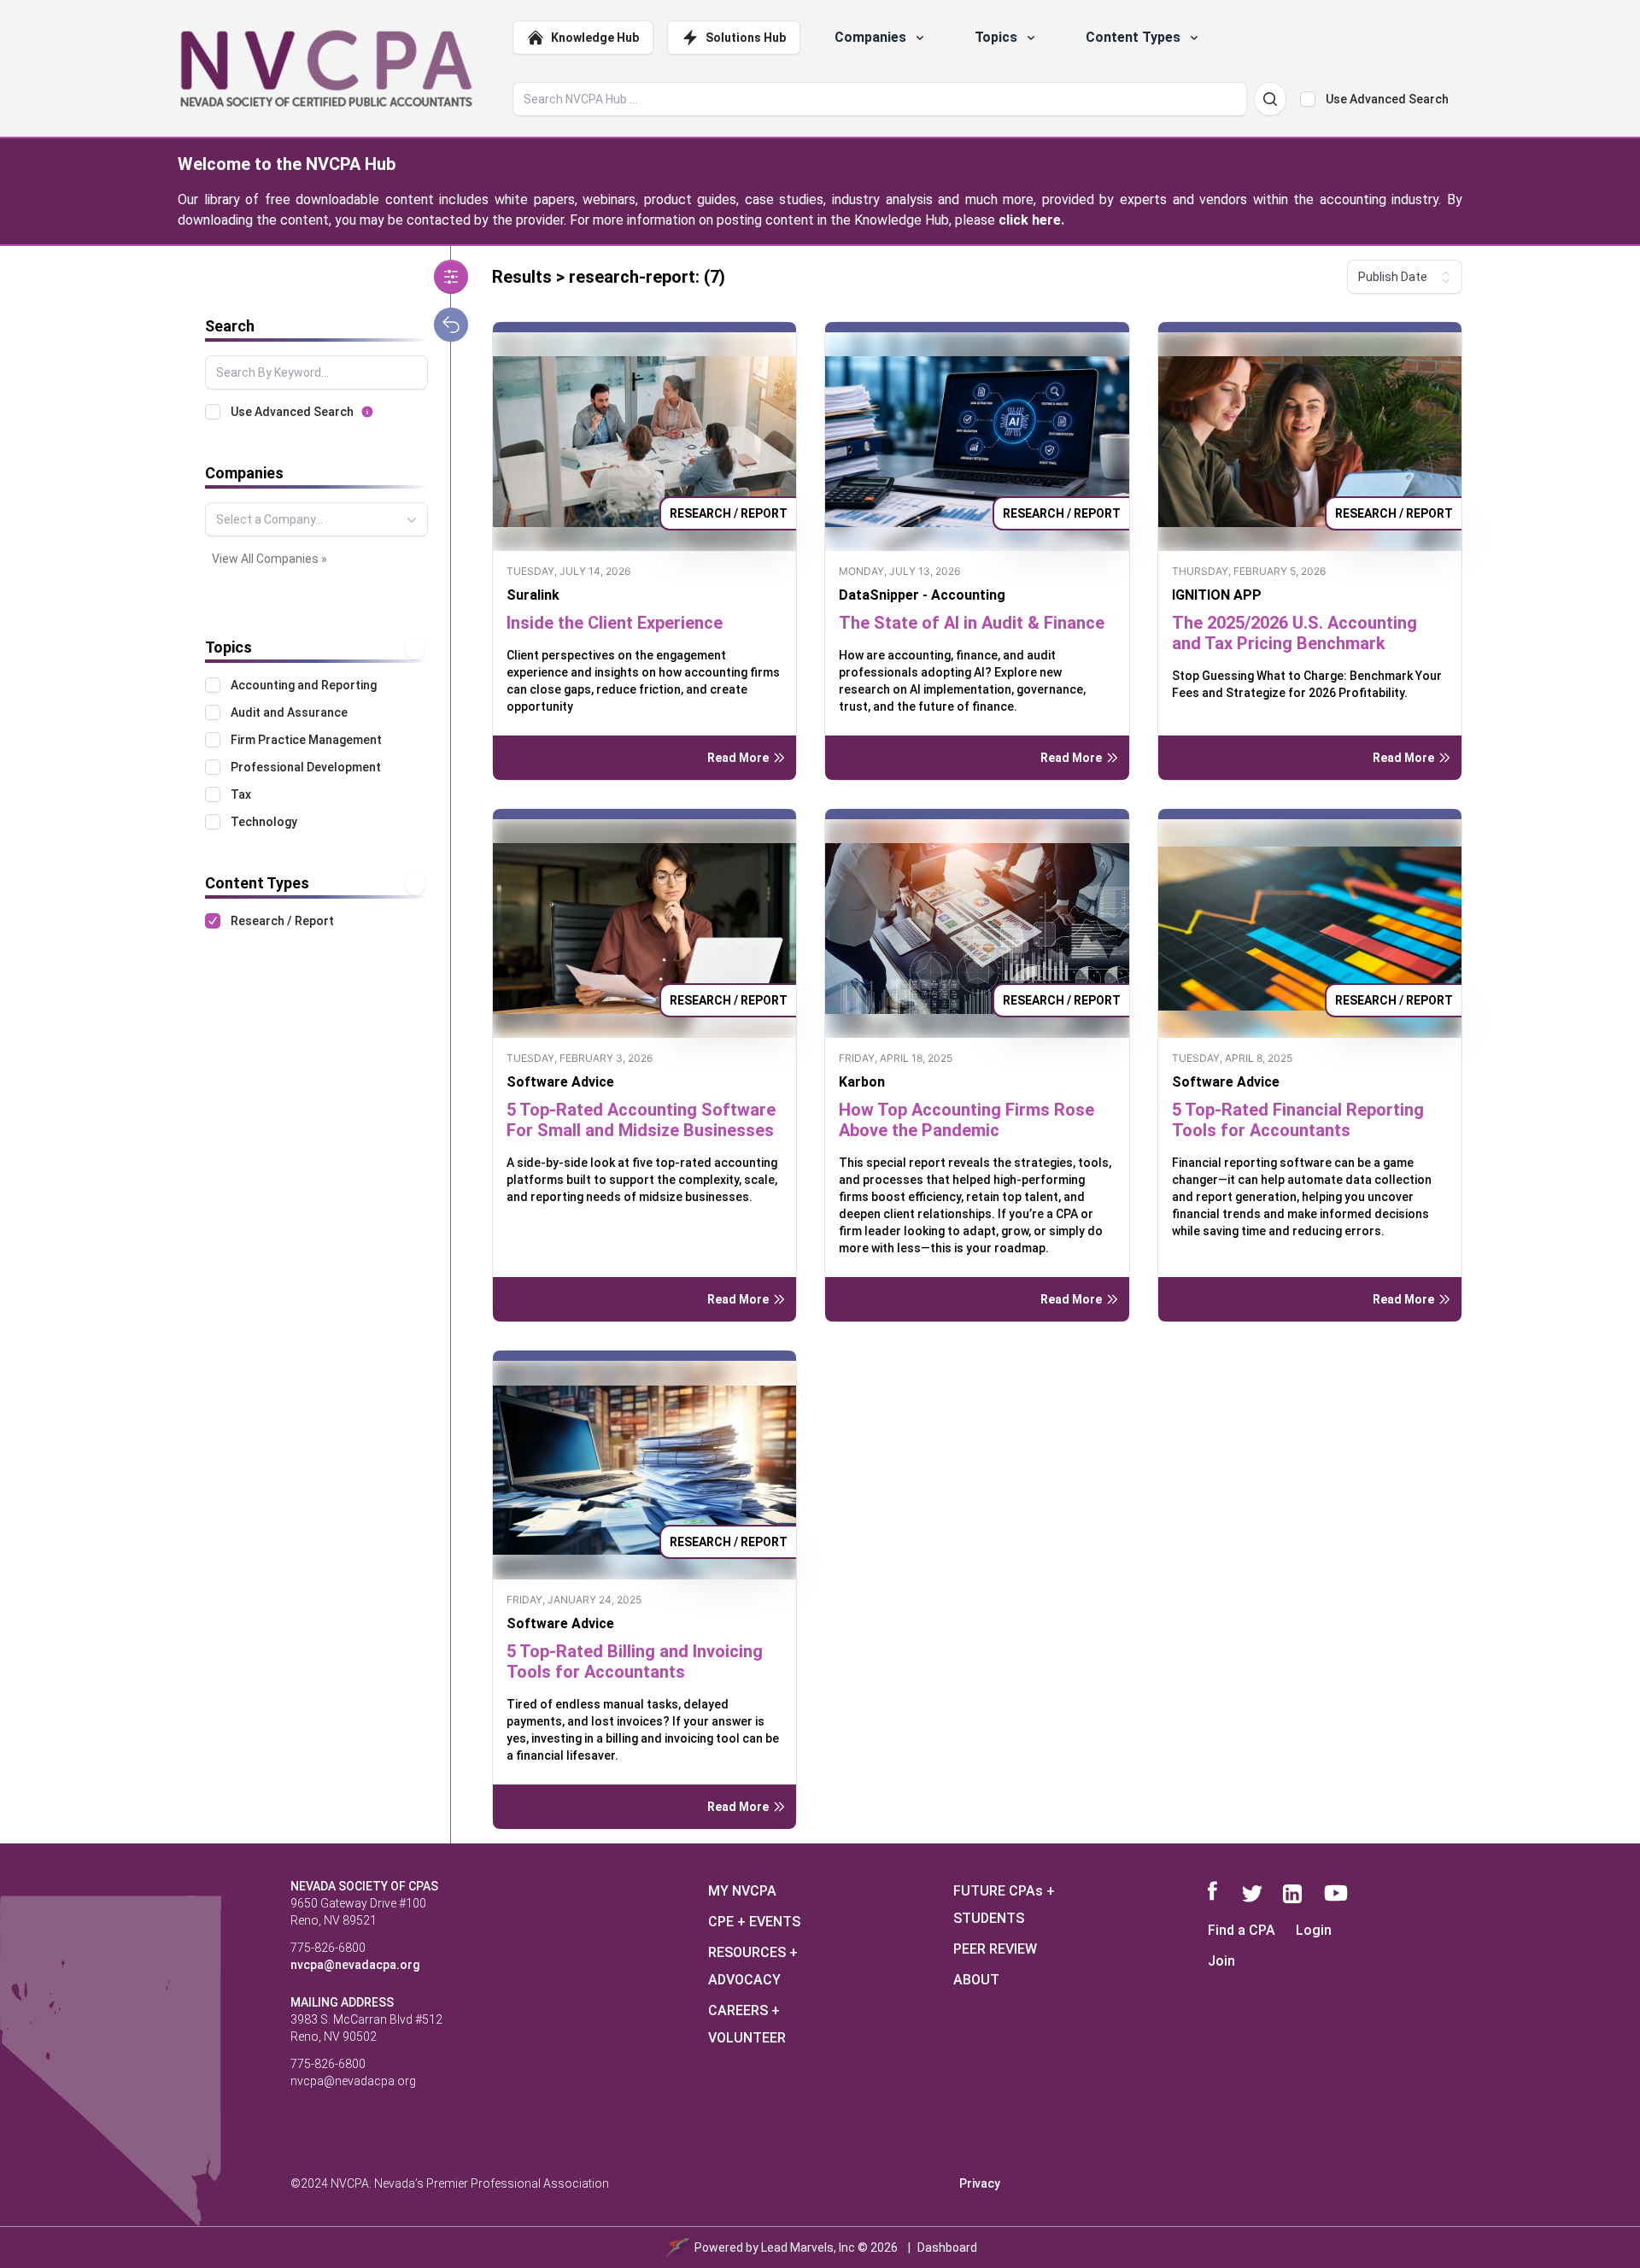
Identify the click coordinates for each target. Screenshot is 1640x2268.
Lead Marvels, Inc (808, 2247)
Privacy (980, 2183)
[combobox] (316, 519)
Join (1221, 1961)
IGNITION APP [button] (1217, 595)
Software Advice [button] (560, 1082)
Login (1314, 1930)
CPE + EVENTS (754, 1922)
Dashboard (947, 2247)
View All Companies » (269, 559)
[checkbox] (1308, 99)
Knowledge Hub (595, 38)
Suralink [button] (533, 595)
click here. (1031, 220)
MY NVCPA (742, 1891)
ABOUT (976, 1980)
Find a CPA (1242, 1930)
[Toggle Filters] (451, 277)
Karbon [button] (862, 1082)
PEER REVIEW (995, 1949)
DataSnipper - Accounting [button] (922, 595)
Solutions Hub (746, 38)
